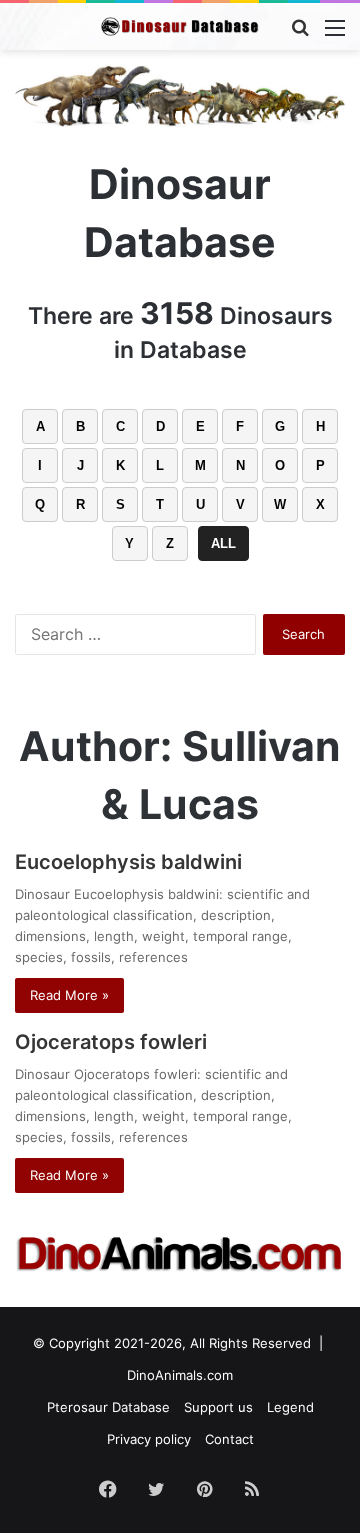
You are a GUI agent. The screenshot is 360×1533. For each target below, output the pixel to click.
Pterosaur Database (108, 1407)
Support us (218, 1407)
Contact (229, 1439)
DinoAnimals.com (180, 1375)
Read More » (69, 995)
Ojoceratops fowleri (111, 1042)
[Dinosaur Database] (180, 26)
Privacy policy (149, 1439)
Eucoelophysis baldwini (128, 862)
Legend (290, 1407)
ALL (223, 543)
